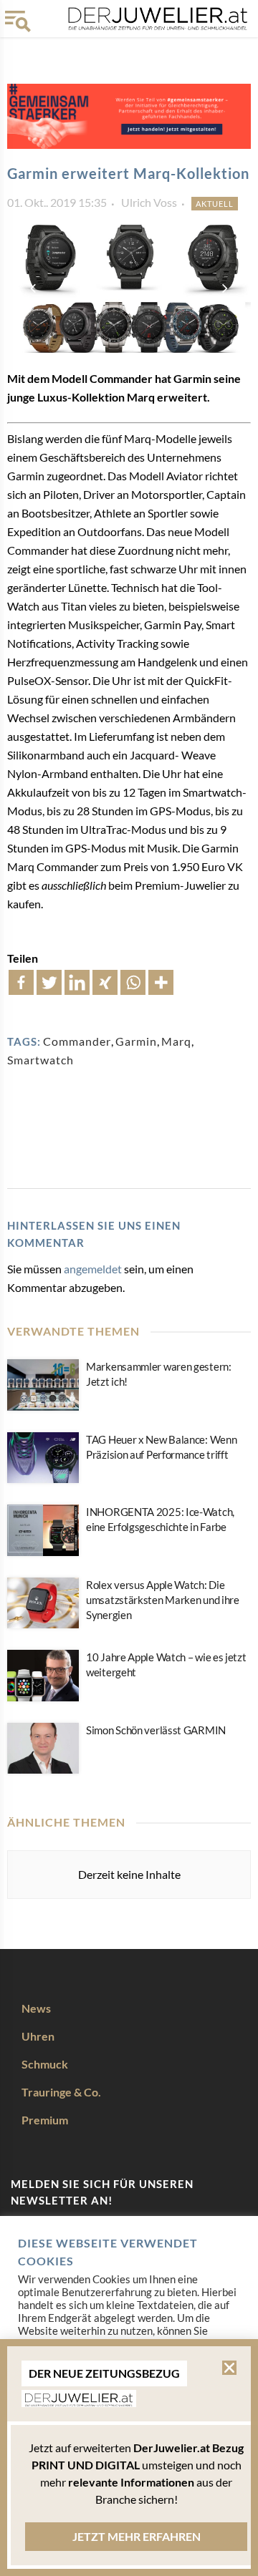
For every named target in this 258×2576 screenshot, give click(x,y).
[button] (229, 2368)
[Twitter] (49, 982)
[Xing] (105, 982)
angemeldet (93, 1269)
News (36, 2008)
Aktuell (215, 204)
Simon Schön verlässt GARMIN (156, 1730)
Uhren (38, 2036)
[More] (161, 982)
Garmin (136, 1041)
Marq (176, 1041)
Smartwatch (40, 1060)
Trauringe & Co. (61, 2092)
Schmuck (45, 2064)
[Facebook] (21, 982)
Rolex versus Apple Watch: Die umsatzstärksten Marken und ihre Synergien (163, 1600)
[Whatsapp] (133, 982)
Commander (77, 1041)
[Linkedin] (77, 982)
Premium (45, 2120)
